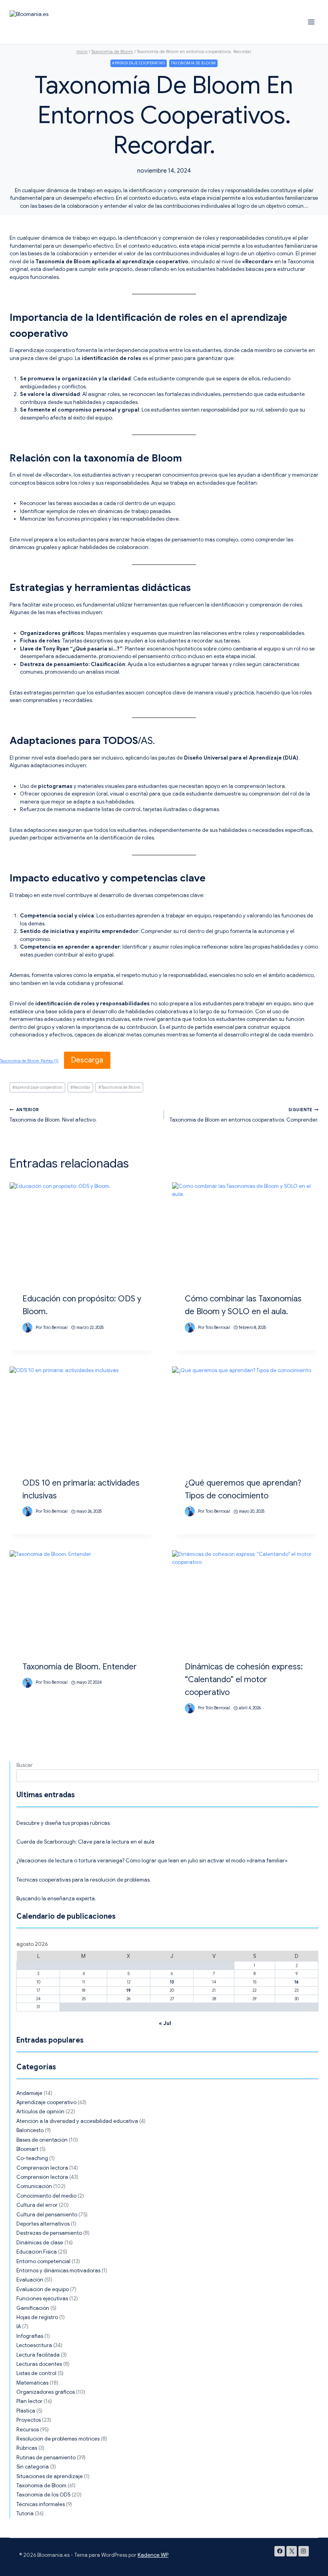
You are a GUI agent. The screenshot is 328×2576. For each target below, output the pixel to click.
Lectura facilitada (38, 2355)
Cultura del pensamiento (47, 2215)
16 (297, 1982)
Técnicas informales (41, 2504)
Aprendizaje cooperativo (138, 63)
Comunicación (34, 2186)
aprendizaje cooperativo (37, 1087)
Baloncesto (30, 2130)
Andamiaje (29, 2093)
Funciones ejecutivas (42, 2299)
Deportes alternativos (43, 2224)
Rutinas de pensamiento (46, 2458)
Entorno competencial (43, 2261)
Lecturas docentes (39, 2364)
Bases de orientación (42, 2140)
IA (19, 2326)
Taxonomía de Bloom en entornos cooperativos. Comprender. (244, 1115)
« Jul (165, 2023)
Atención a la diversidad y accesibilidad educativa (77, 2121)
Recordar (80, 1087)
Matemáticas (32, 2383)
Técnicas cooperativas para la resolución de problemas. (84, 1880)
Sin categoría (33, 2467)
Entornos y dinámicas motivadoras (58, 2271)
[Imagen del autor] (27, 1328)
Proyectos (29, 2420)
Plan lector (29, 2401)
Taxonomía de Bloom (119, 1087)
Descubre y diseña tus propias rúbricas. (64, 1823)
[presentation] (83, 1231)
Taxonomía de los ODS (43, 2495)
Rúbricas (27, 2448)
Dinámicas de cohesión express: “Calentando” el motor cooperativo (244, 1680)
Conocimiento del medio (46, 2196)
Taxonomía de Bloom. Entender (80, 1667)
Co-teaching (32, 2158)
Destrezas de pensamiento (49, 2233)
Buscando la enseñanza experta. (56, 1899)
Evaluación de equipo (43, 2289)
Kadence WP (153, 2555)
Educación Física (37, 2252)
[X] (292, 2551)
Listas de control (36, 2373)
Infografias (30, 2336)
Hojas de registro (37, 2317)
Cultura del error (37, 2205)
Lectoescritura (34, 2345)
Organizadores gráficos (46, 2392)
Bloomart (27, 2149)
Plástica (26, 2411)
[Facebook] (280, 2551)
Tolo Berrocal (55, 1328)
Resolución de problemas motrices (58, 2439)
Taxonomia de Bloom (193, 63)
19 (129, 1990)
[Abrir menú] (311, 22)
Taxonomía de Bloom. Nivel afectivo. (53, 1115)
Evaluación (30, 2280)
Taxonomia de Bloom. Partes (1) (29, 1061)
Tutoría (25, 2513)
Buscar (25, 1765)
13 (172, 1982)
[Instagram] (304, 2551)
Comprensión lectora (42, 2168)
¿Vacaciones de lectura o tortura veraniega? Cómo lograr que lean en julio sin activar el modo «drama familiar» (152, 1861)
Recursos (28, 2430)
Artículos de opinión (40, 2112)
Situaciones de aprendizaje (50, 2476)
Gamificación (33, 2308)
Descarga (87, 1060)
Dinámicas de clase (40, 2243)
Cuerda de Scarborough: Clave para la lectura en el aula (85, 1842)
